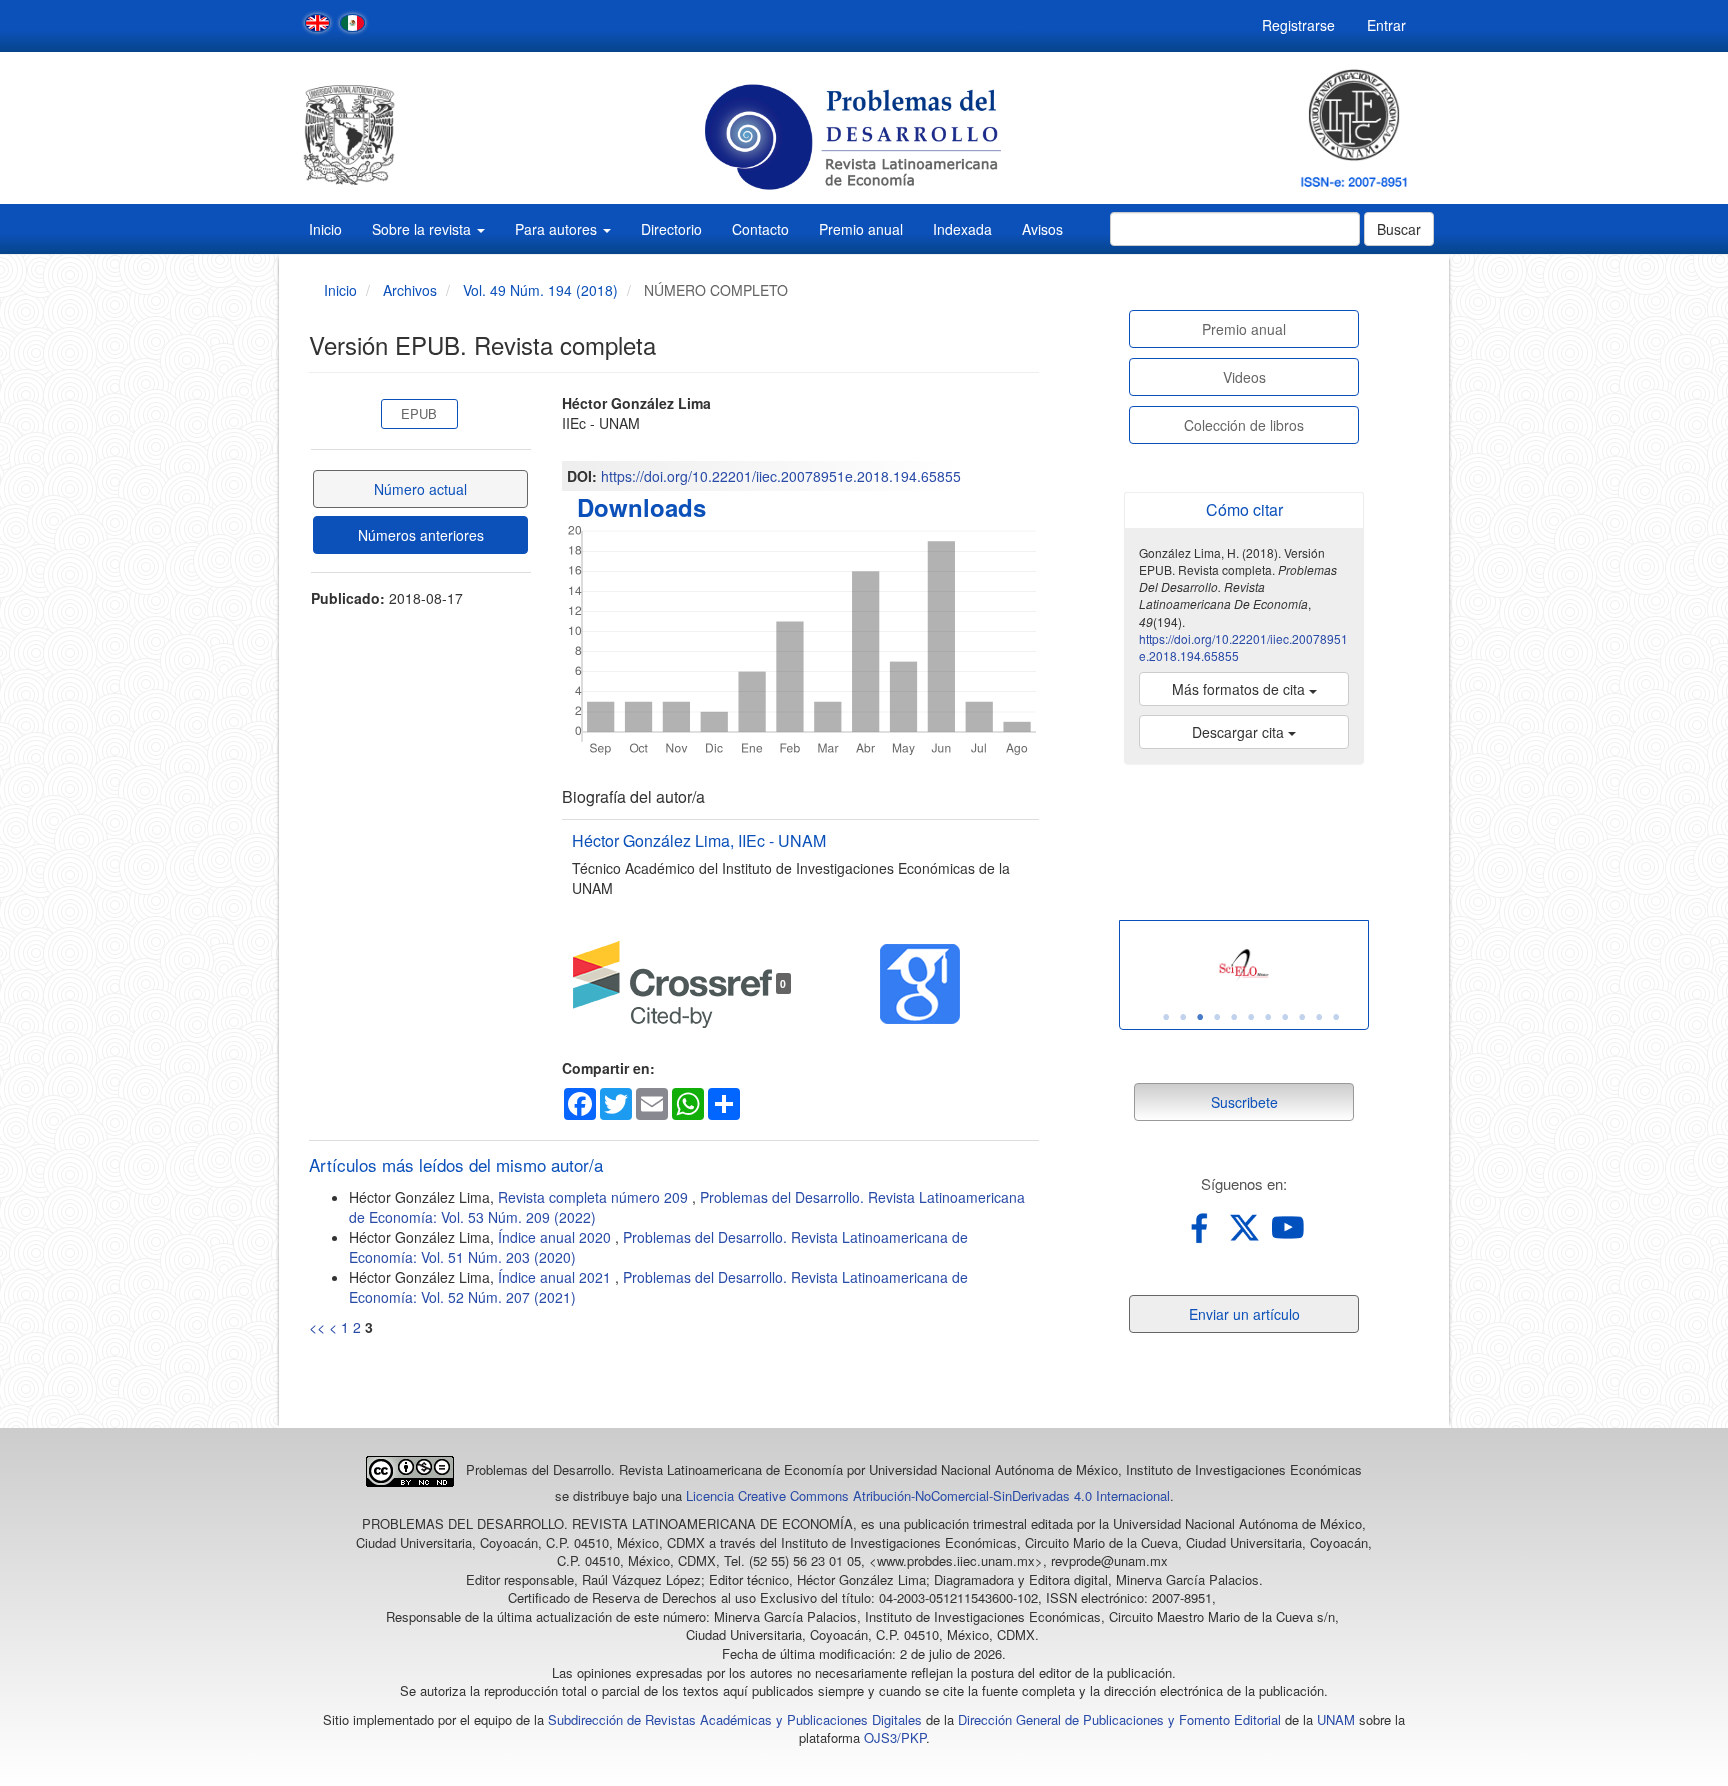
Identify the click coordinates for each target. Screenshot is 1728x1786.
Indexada (962, 229)
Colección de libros (1244, 425)
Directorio (671, 229)
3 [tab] (1200, 1017)
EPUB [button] (419, 413)
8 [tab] (1285, 1017)
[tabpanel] (1244, 965)
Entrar (1386, 25)
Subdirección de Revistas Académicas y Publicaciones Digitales (735, 1719)
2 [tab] (1183, 1017)
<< (317, 1327)
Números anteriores (421, 535)
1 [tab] (1166, 1017)
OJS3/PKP (895, 1737)
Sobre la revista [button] (423, 229)
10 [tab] (1319, 1017)
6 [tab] (1251, 1017)
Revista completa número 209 (595, 1197)
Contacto (760, 229)
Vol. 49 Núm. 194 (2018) (540, 290)
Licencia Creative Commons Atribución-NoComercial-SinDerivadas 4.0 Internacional (928, 1495)
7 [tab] (1268, 1017)
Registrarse (1298, 25)
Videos (1244, 377)
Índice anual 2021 (556, 1277)
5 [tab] (1234, 1017)
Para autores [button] (558, 229)
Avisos (1042, 229)
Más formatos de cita (1240, 689)
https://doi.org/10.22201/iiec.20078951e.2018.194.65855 (781, 476)
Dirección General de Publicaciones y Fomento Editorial (1119, 1719)
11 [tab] (1336, 1017)
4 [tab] (1217, 1017)
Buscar (1399, 229)
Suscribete (1244, 1102)
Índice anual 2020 (556, 1237)
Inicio (325, 229)
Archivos (410, 290)
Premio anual (861, 229)
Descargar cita (1240, 732)
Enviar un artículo (1244, 1314)
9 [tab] (1302, 1017)
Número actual (420, 489)
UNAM (1336, 1719)
